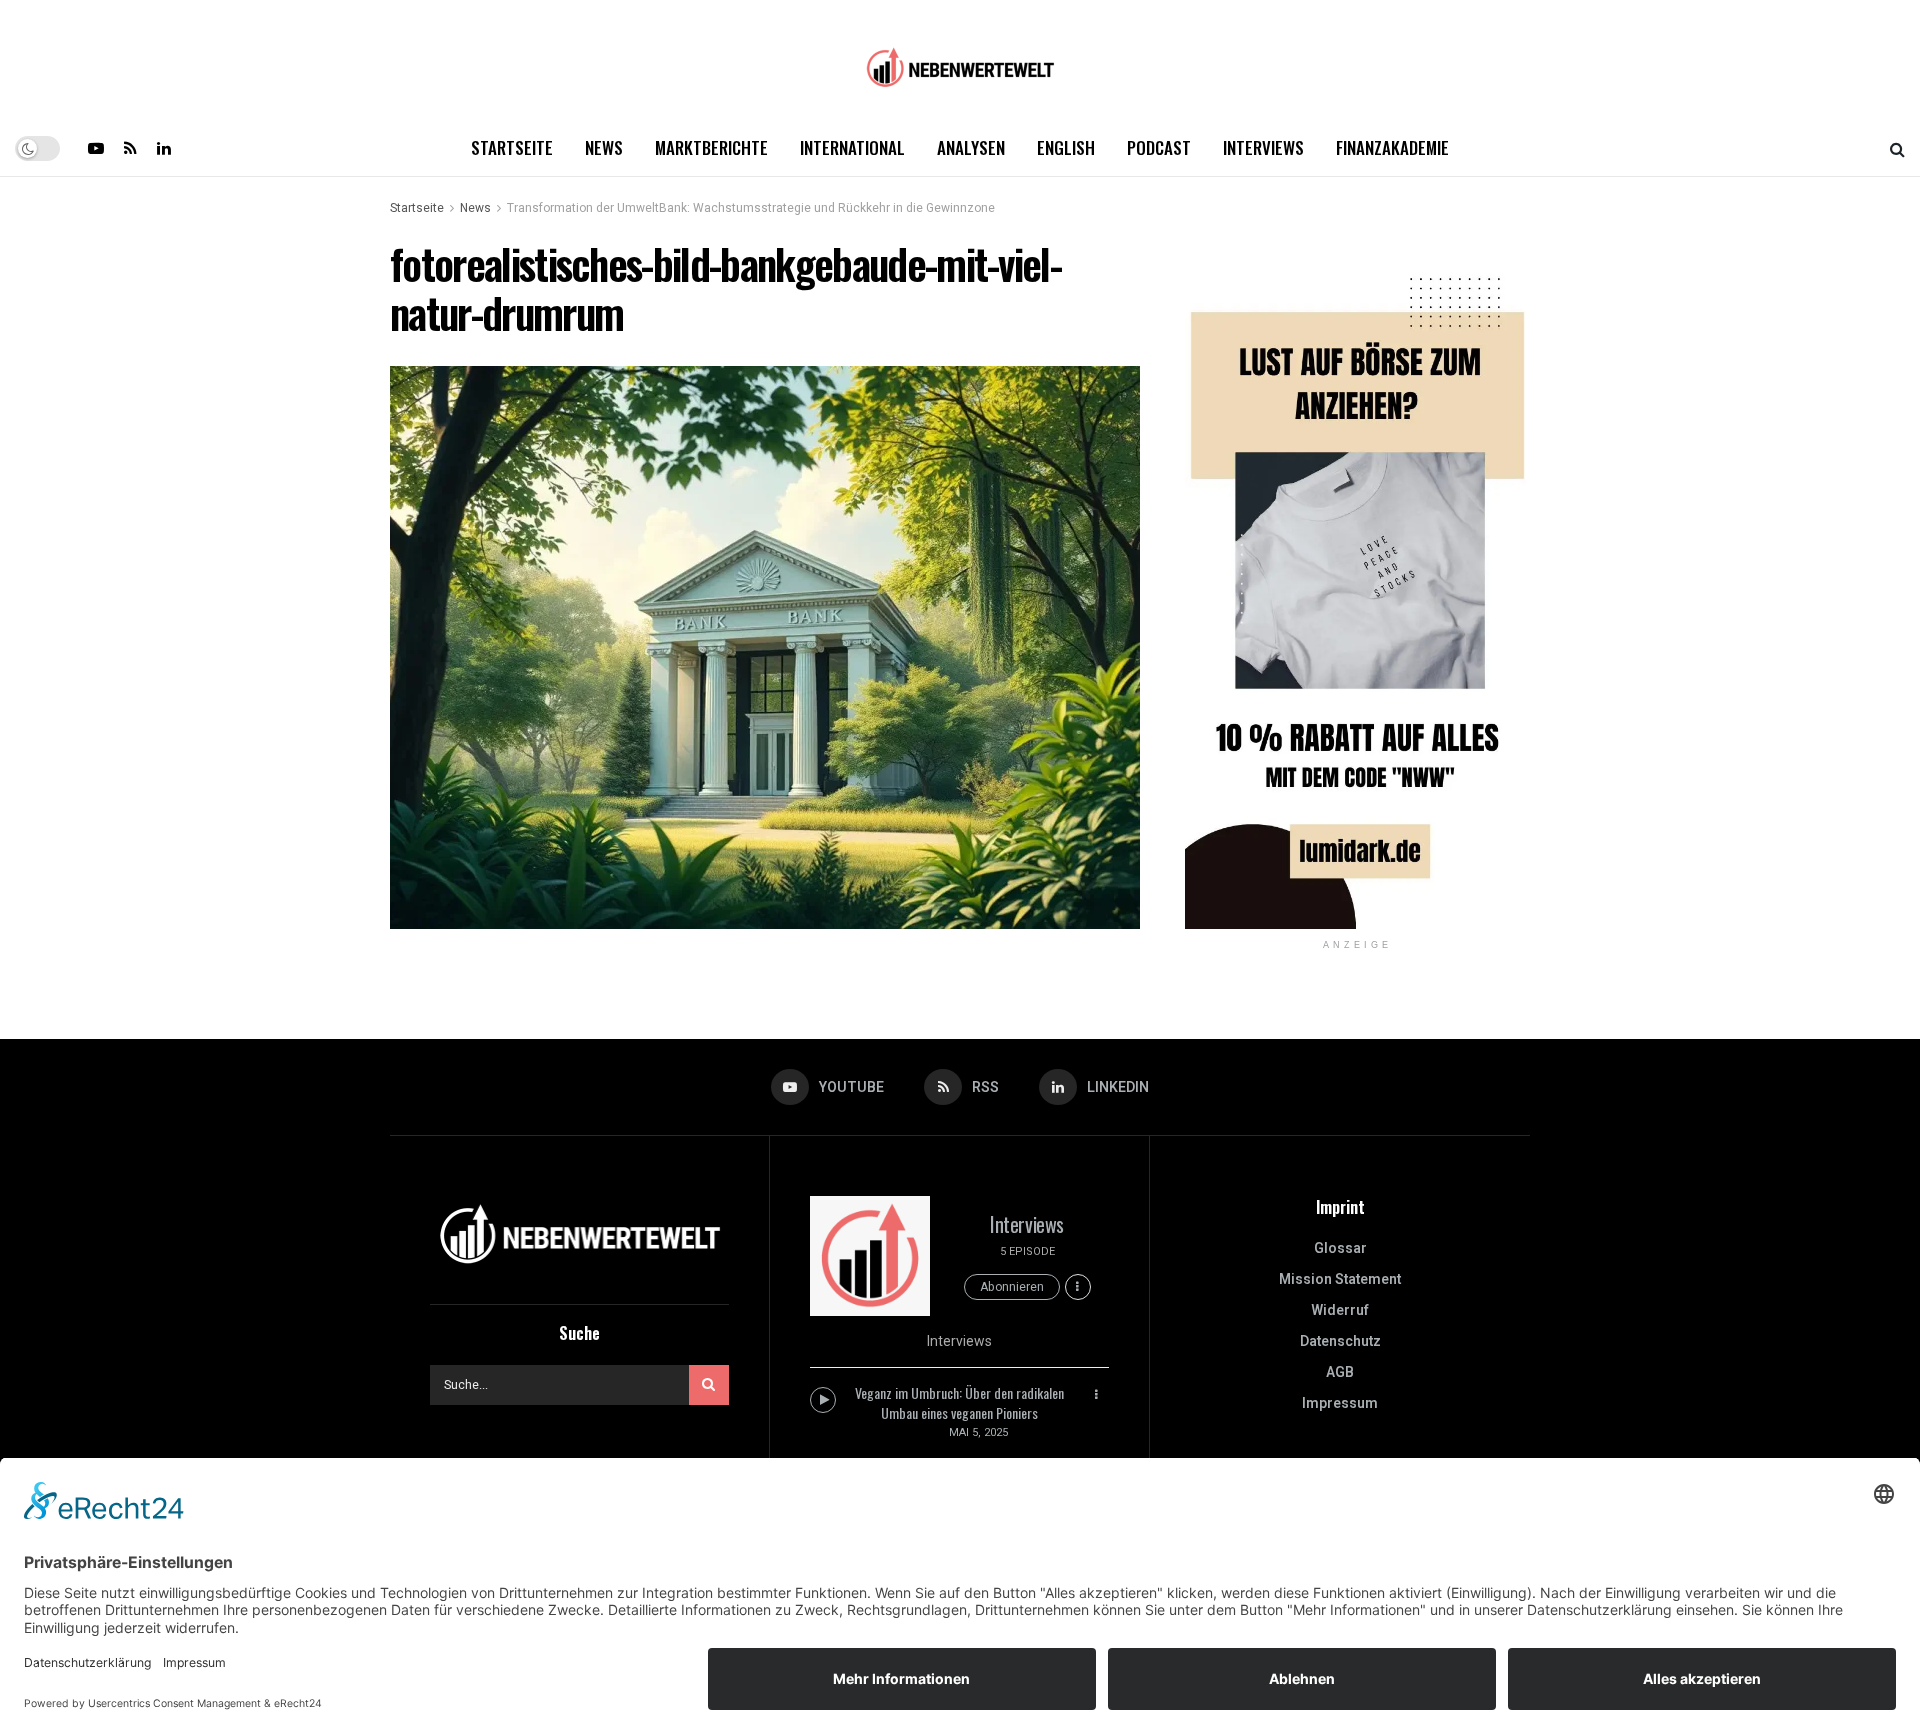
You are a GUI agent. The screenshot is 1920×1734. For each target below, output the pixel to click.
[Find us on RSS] (130, 148)
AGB (1340, 1372)
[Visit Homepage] (960, 60)
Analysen (971, 147)
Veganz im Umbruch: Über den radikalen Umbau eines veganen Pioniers (959, 1402)
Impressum (1340, 1403)
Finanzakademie (1392, 147)
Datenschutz (1340, 1341)
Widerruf (1340, 1310)
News (604, 147)
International (852, 147)
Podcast (1159, 147)
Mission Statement (1340, 1279)
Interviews (1263, 147)
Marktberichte (711, 147)
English (1066, 147)
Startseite (512, 147)
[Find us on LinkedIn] (164, 148)
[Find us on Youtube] (96, 148)
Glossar (1340, 1248)
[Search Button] (1897, 148)
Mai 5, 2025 (978, 1432)
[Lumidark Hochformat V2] (1357, 583)
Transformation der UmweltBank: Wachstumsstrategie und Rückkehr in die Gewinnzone (751, 208)
